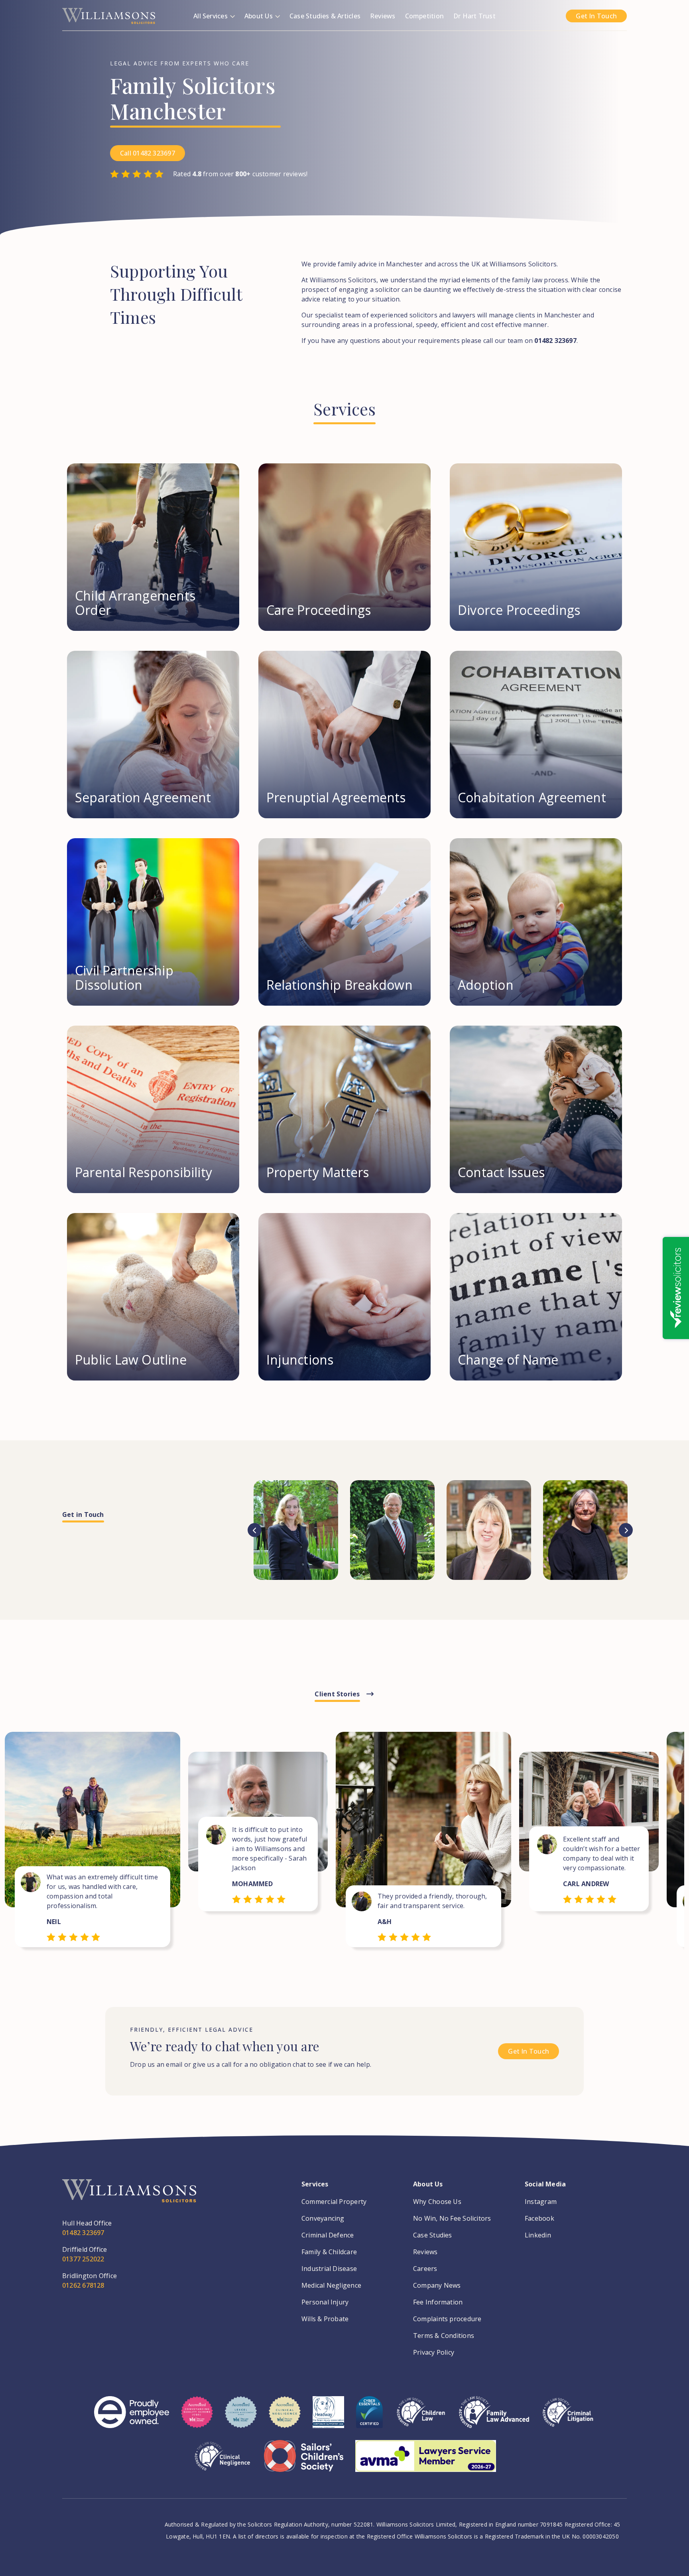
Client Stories (337, 1694)
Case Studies (433, 2235)
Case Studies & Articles (325, 16)
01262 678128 (83, 2285)
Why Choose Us (437, 2202)
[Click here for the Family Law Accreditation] (494, 2418)
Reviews (383, 16)
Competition (424, 16)
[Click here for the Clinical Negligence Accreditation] (222, 2462)
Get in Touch (83, 1514)
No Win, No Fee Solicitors (452, 2218)
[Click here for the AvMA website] (426, 2462)
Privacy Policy (434, 2352)
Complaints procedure (447, 2319)
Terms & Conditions (444, 2336)
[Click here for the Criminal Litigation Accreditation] (568, 2418)
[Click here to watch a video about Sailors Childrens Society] (304, 2462)
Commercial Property (334, 2202)
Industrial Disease (329, 2269)
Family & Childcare (329, 2252)
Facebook (539, 2218)
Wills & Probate (325, 2319)
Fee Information (438, 2302)
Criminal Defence (328, 2235)
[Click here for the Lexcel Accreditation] (241, 2418)
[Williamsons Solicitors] (109, 15)
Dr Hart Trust (474, 16)
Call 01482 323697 (148, 153)
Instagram (541, 2202)
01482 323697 (83, 2233)
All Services (211, 16)
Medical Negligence (331, 2285)
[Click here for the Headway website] (328, 2418)
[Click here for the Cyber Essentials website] (369, 2418)
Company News (437, 2285)
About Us (259, 16)
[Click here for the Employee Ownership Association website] (132, 2418)
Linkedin (538, 2235)
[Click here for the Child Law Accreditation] (421, 2418)
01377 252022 (83, 2259)
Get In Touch (596, 16)
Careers (425, 2269)
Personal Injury (325, 2302)
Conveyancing (323, 2218)
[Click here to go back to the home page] (129, 2199)
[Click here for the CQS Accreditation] (197, 2418)
